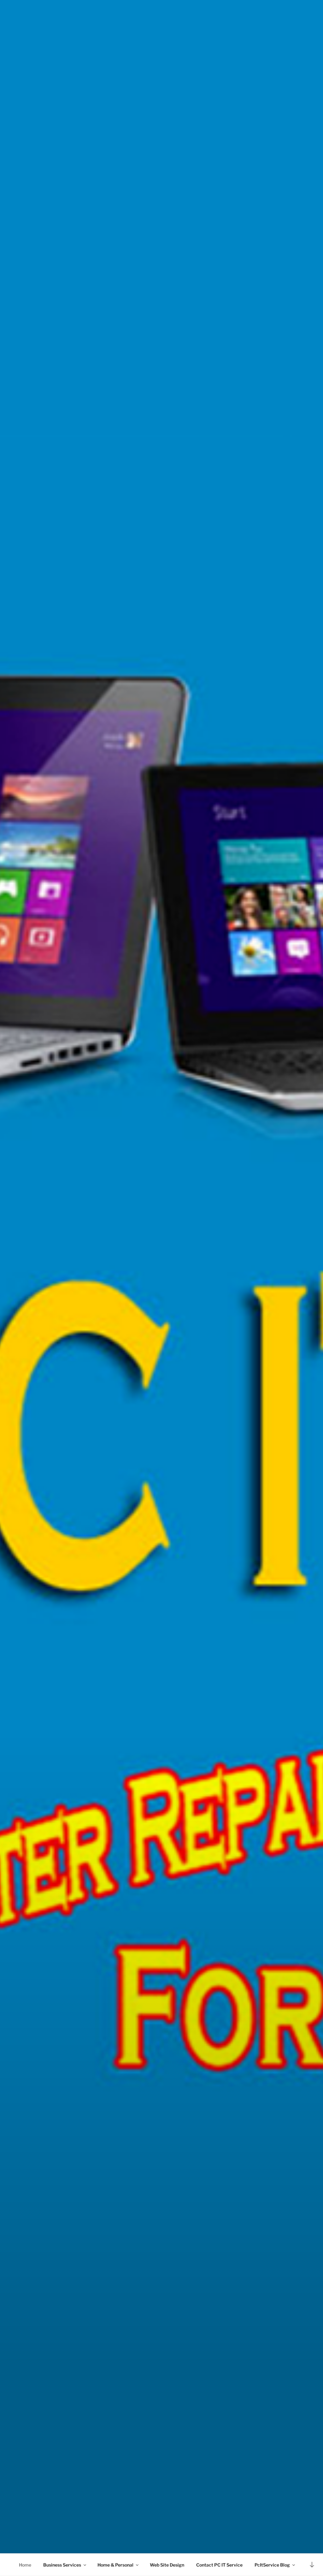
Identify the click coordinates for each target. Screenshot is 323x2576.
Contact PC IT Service (219, 2565)
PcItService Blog (272, 2565)
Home (25, 2565)
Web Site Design (167, 2565)
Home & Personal (115, 2565)
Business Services (62, 2565)
